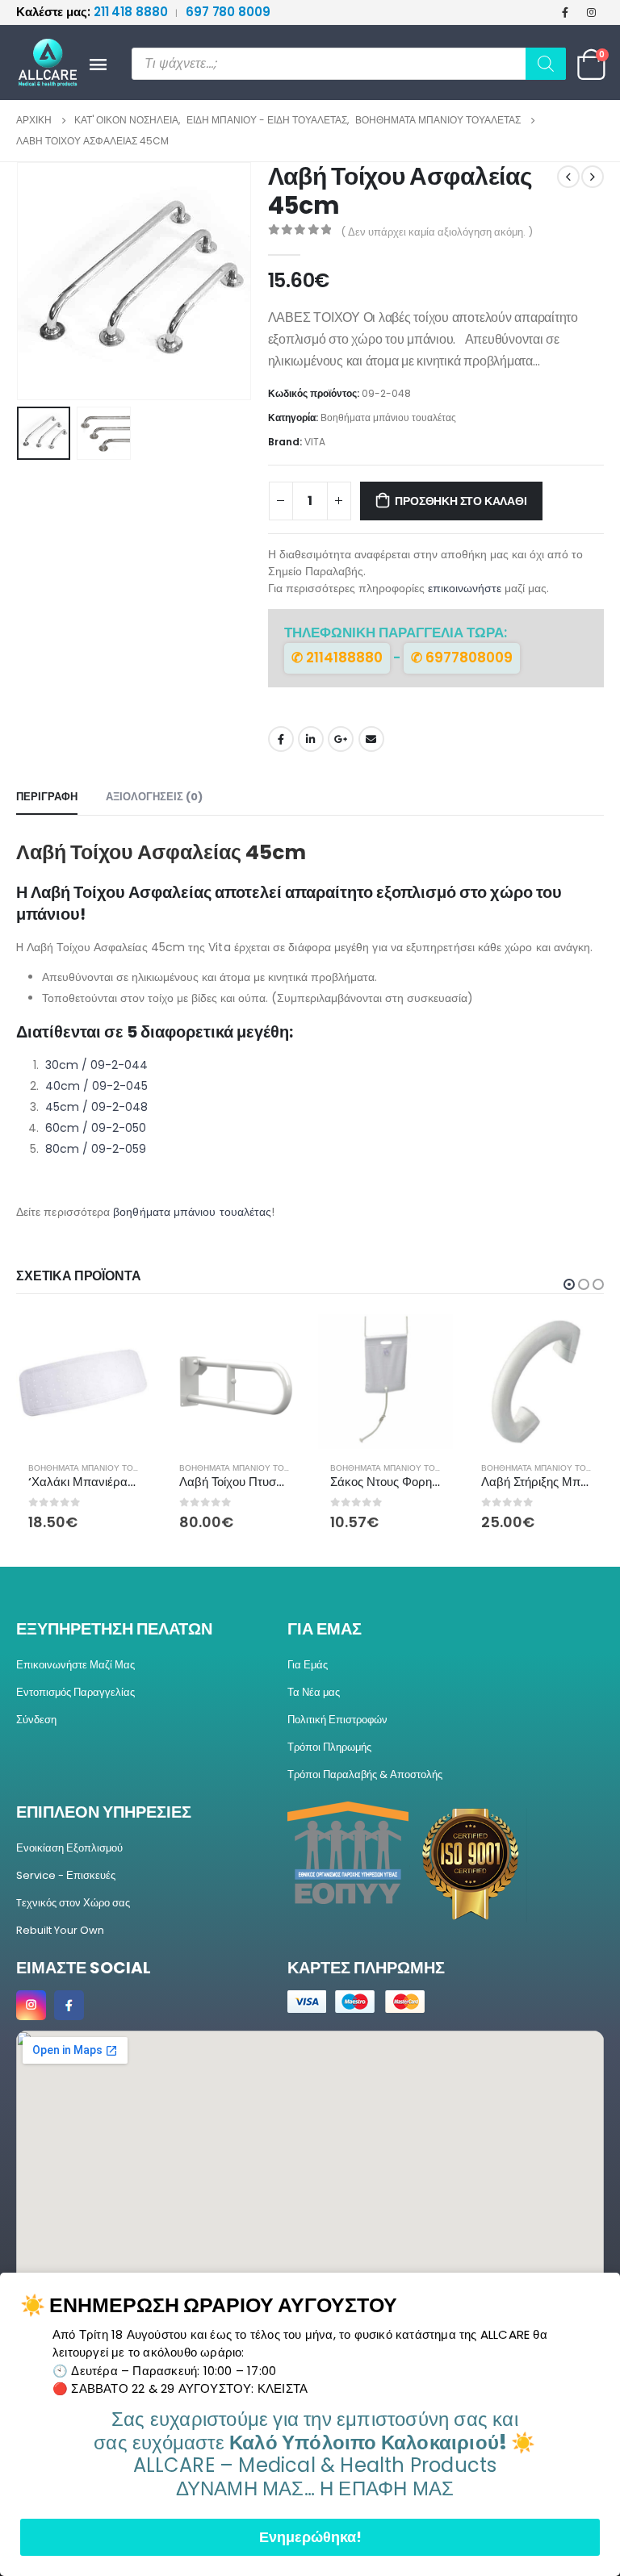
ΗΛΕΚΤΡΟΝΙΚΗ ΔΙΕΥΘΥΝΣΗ (371, 739)
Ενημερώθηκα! (310, 2537)
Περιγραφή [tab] (47, 797)
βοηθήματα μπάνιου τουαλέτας (192, 1212)
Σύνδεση (36, 1720)
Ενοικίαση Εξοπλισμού (69, 1848)
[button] (36, 281)
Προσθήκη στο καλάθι (461, 501)
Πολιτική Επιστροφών (337, 1720)
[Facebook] (565, 12)
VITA (315, 442)
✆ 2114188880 (337, 658)
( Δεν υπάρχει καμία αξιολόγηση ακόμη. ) (437, 232)
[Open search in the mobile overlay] (349, 64)
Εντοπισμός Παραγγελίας (75, 1692)
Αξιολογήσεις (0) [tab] (154, 797)
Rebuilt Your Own (60, 1930)
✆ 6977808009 (462, 658)
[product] (84, 1382)
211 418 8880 (93, 12)
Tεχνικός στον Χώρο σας (73, 1903)
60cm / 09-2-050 (94, 1128)
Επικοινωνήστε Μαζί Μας (75, 1665)
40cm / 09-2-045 (95, 1086)
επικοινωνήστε (465, 588)
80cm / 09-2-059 (94, 1149)
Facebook (281, 739)
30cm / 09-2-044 (95, 1065)
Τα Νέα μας (314, 1692)
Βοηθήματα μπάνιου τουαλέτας (388, 418)
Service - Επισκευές (66, 1875)
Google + (341, 739)
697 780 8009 (228, 12)
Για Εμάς (308, 1665)
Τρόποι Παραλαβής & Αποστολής (365, 1774)
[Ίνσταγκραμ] (592, 12)
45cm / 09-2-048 (95, 1107)
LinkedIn (311, 739)
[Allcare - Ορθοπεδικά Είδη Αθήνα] (40, 63)
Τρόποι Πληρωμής (329, 1747)
